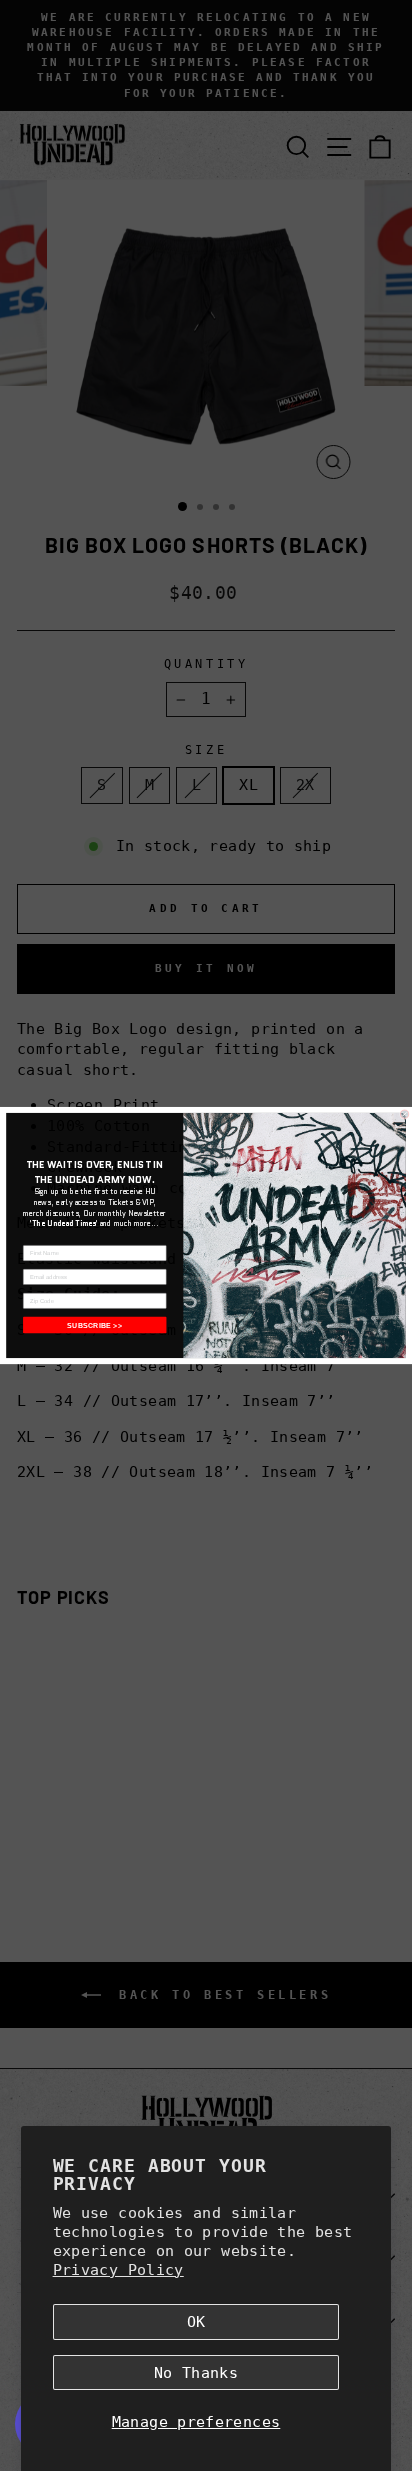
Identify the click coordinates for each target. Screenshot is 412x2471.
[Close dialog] (404, 1114)
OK (196, 2321)
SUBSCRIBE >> (94, 1325)
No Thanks (196, 2372)
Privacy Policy (118, 2269)
